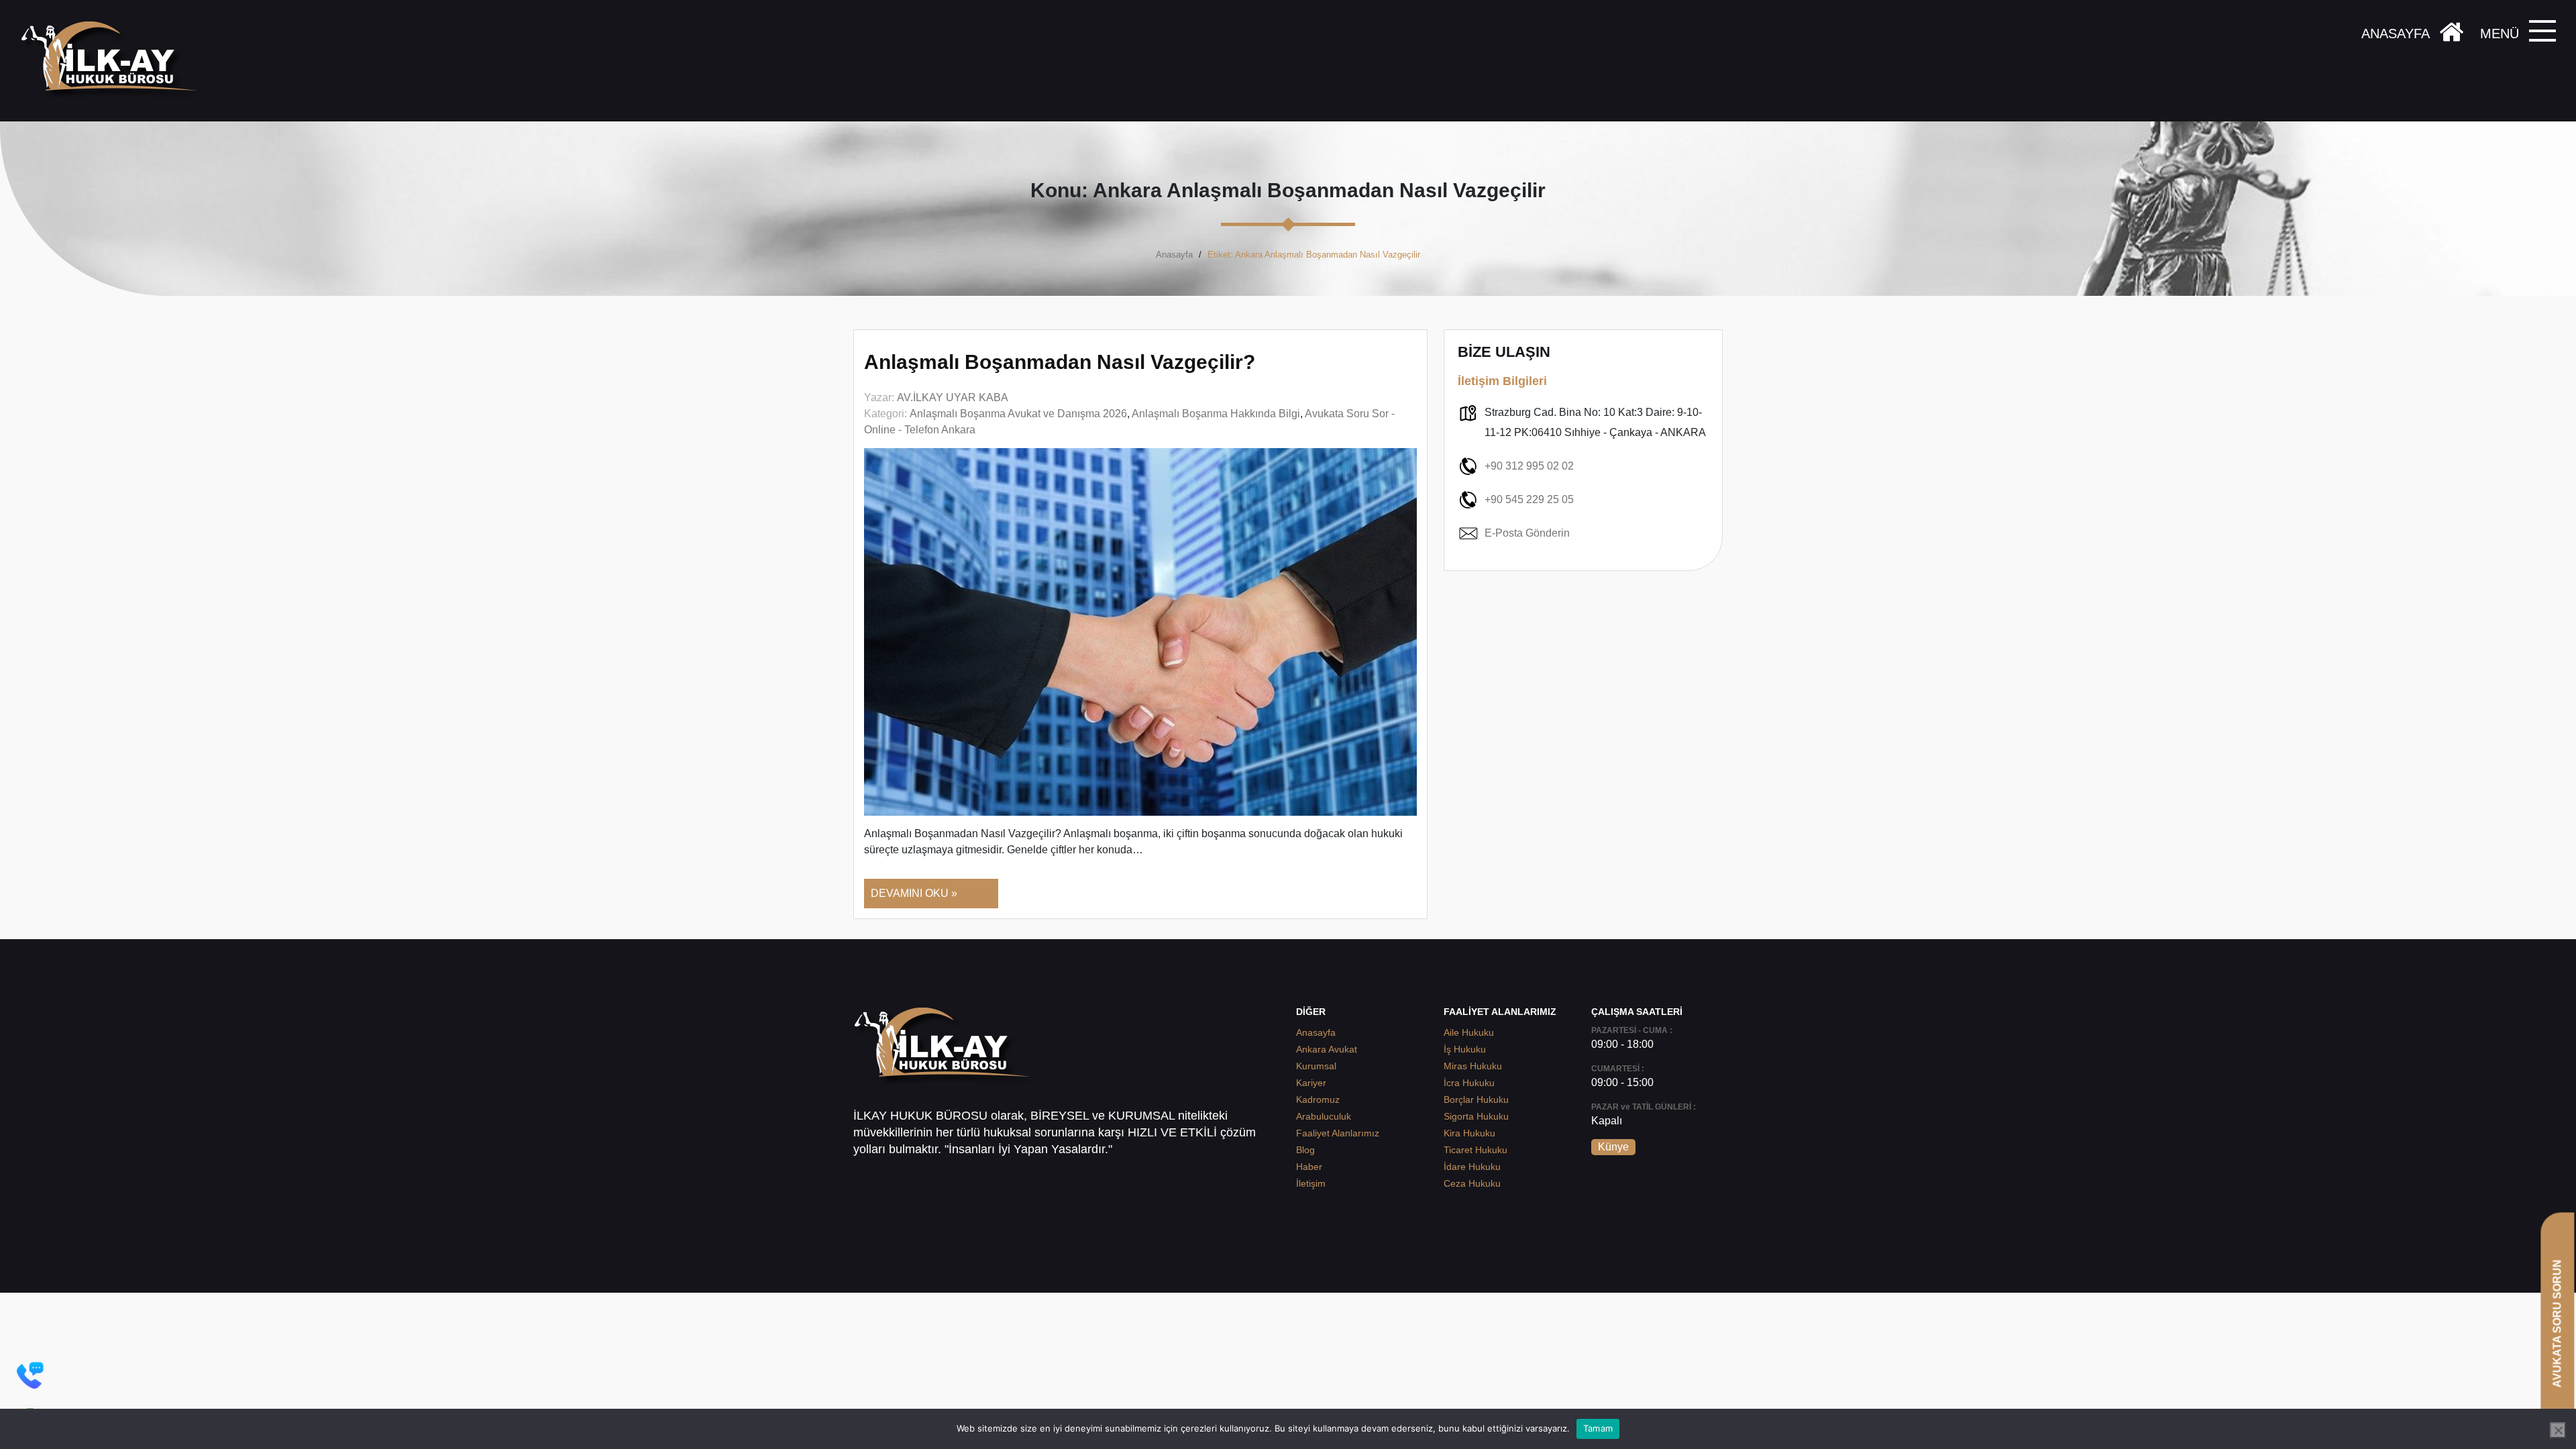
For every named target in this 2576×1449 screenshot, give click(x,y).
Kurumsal (1316, 1066)
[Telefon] (30, 1375)
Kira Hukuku (1469, 1133)
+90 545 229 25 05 (1529, 499)
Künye (1613, 1147)
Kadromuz (1318, 1099)
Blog (1305, 1150)
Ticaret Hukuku (1475, 1150)
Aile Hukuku (1469, 1032)
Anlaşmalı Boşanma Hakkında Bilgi (1216, 414)
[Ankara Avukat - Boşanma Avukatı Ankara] (114, 61)
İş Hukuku (1465, 1049)
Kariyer (1311, 1083)
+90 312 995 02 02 (1529, 466)
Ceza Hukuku (1472, 1183)
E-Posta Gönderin (1527, 533)
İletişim (1311, 1183)
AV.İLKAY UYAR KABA (953, 397)
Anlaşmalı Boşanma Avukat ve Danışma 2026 (1018, 414)
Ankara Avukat (1327, 1049)
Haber (1309, 1167)
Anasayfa (1174, 255)
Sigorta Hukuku (1476, 1116)
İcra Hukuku (1469, 1083)
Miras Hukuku (1473, 1066)
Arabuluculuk (1324, 1116)
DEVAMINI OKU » (914, 893)
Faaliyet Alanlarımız (1338, 1133)
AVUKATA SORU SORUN (2557, 1323)
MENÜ (2500, 34)
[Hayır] (2558, 1430)
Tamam (1598, 1428)
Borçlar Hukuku (1476, 1099)
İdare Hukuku (1472, 1167)
